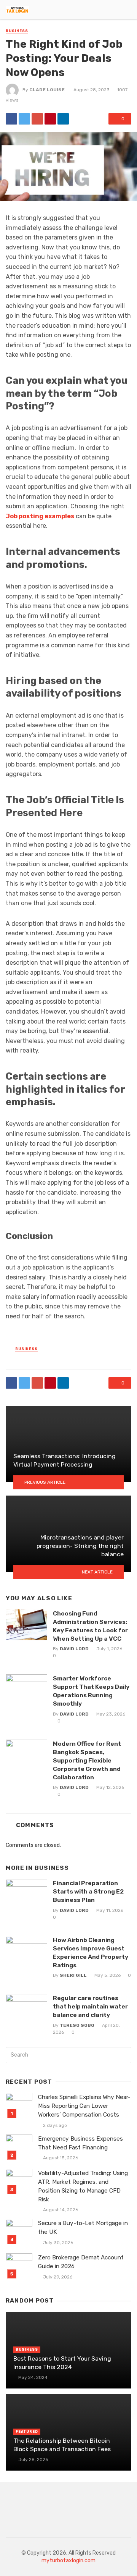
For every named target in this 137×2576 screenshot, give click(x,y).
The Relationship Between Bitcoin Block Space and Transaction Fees (62, 2445)
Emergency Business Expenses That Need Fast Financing (80, 2143)
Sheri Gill (73, 1975)
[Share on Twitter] (24, 119)
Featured (27, 2432)
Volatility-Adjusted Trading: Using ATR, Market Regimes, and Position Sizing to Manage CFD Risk (83, 2186)
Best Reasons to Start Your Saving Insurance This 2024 (62, 2363)
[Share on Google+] (37, 119)
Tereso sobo (77, 2025)
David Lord (74, 1649)
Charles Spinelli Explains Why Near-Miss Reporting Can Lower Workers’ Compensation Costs (84, 2106)
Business (17, 31)
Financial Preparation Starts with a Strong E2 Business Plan (88, 1891)
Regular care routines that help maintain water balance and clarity (90, 2006)
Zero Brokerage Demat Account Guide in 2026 (81, 2262)
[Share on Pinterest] (50, 119)
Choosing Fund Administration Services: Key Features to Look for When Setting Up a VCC (90, 1626)
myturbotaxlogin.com (68, 2561)
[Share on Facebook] (11, 119)
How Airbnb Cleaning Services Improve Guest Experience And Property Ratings (91, 1953)
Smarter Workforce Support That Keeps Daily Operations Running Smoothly (91, 1691)
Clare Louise (47, 90)
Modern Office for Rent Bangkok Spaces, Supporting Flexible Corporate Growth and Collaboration (87, 1760)
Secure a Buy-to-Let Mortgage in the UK (83, 2228)
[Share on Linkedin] (63, 119)
